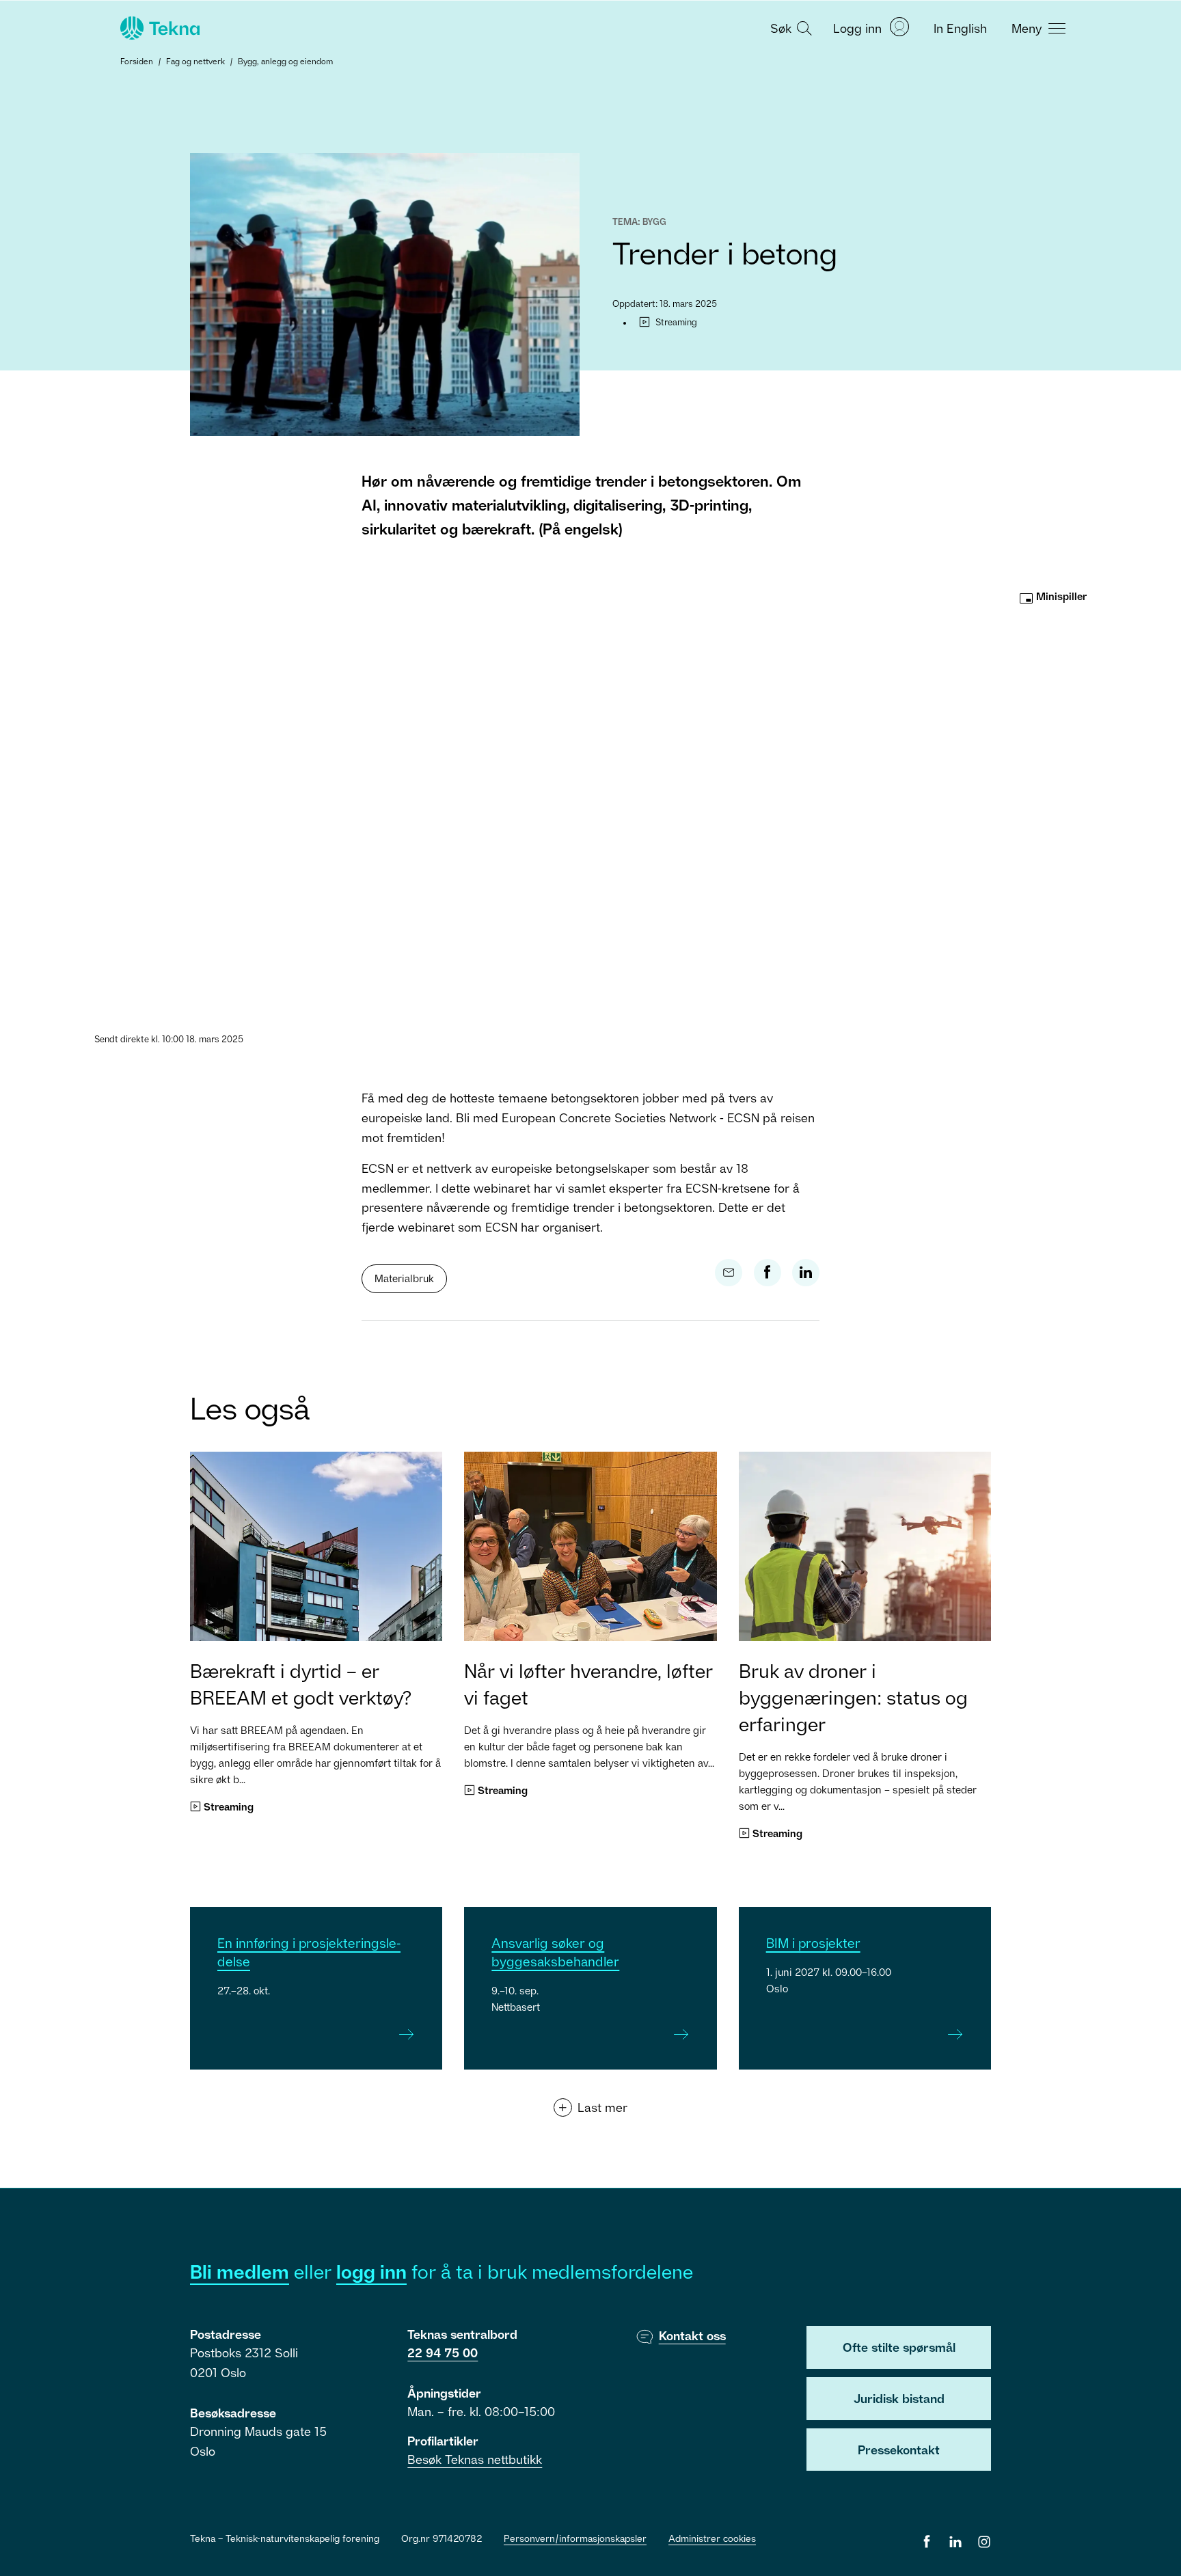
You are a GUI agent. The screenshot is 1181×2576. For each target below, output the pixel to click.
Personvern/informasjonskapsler (575, 2538)
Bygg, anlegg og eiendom (285, 61)
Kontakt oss (692, 2335)
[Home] (159, 28)
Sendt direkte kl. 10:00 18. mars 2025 (169, 1039)
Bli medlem (240, 2272)
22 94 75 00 (443, 2353)
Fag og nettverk (195, 61)
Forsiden (137, 61)
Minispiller (1060, 596)
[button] (789, 27)
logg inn (371, 2272)
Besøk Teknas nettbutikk (475, 2459)
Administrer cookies (712, 2538)
